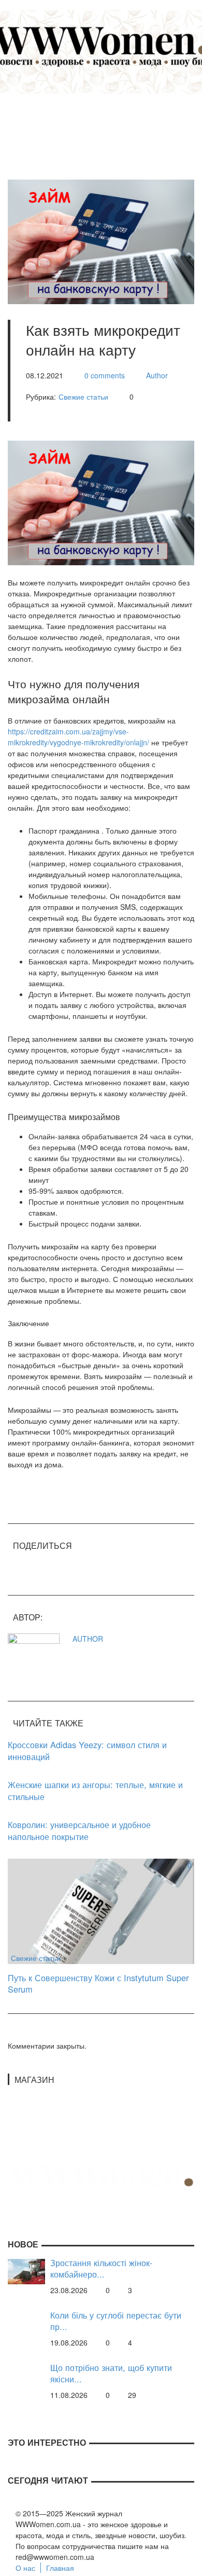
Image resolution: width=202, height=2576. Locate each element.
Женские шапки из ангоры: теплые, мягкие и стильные (95, 1790)
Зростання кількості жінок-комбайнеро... (101, 2268)
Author (157, 375)
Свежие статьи (83, 397)
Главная (60, 2568)
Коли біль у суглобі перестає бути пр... (116, 2321)
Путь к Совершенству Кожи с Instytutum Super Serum (98, 1984)
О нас (25, 2568)
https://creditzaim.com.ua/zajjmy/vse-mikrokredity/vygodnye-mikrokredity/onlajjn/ (78, 737)
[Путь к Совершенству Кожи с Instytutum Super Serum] (101, 1910)
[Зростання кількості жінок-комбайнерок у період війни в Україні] (26, 2270)
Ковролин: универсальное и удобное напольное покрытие (79, 1830)
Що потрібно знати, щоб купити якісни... (111, 2373)
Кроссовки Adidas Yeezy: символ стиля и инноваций (87, 1750)
